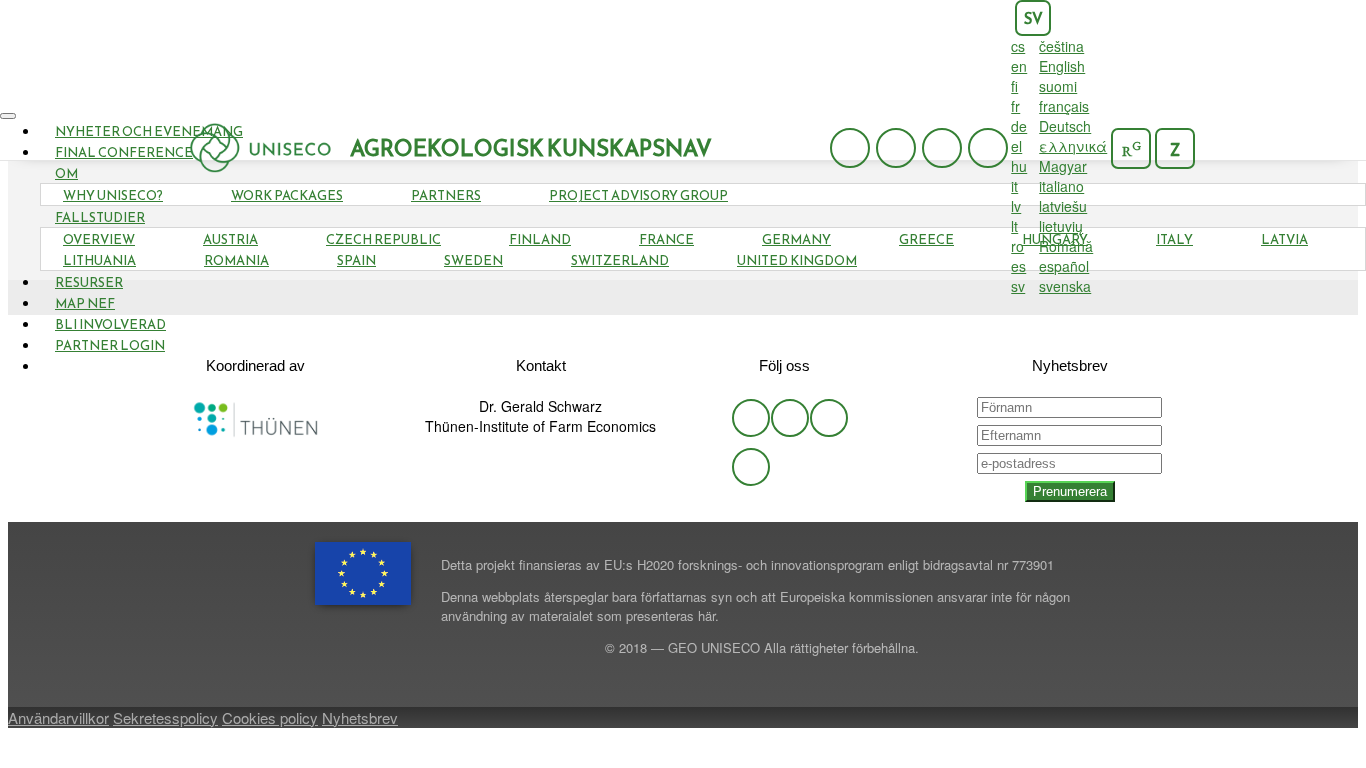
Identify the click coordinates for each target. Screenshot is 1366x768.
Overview (99, 239)
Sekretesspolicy (165, 717)
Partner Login (110, 345)
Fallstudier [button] (100, 217)
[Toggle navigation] (8, 116)
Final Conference (124, 152)
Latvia (1284, 239)
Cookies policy (270, 717)
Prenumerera (1070, 491)
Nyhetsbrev (360, 717)
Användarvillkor (58, 717)
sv (1033, 18)
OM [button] (66, 173)
